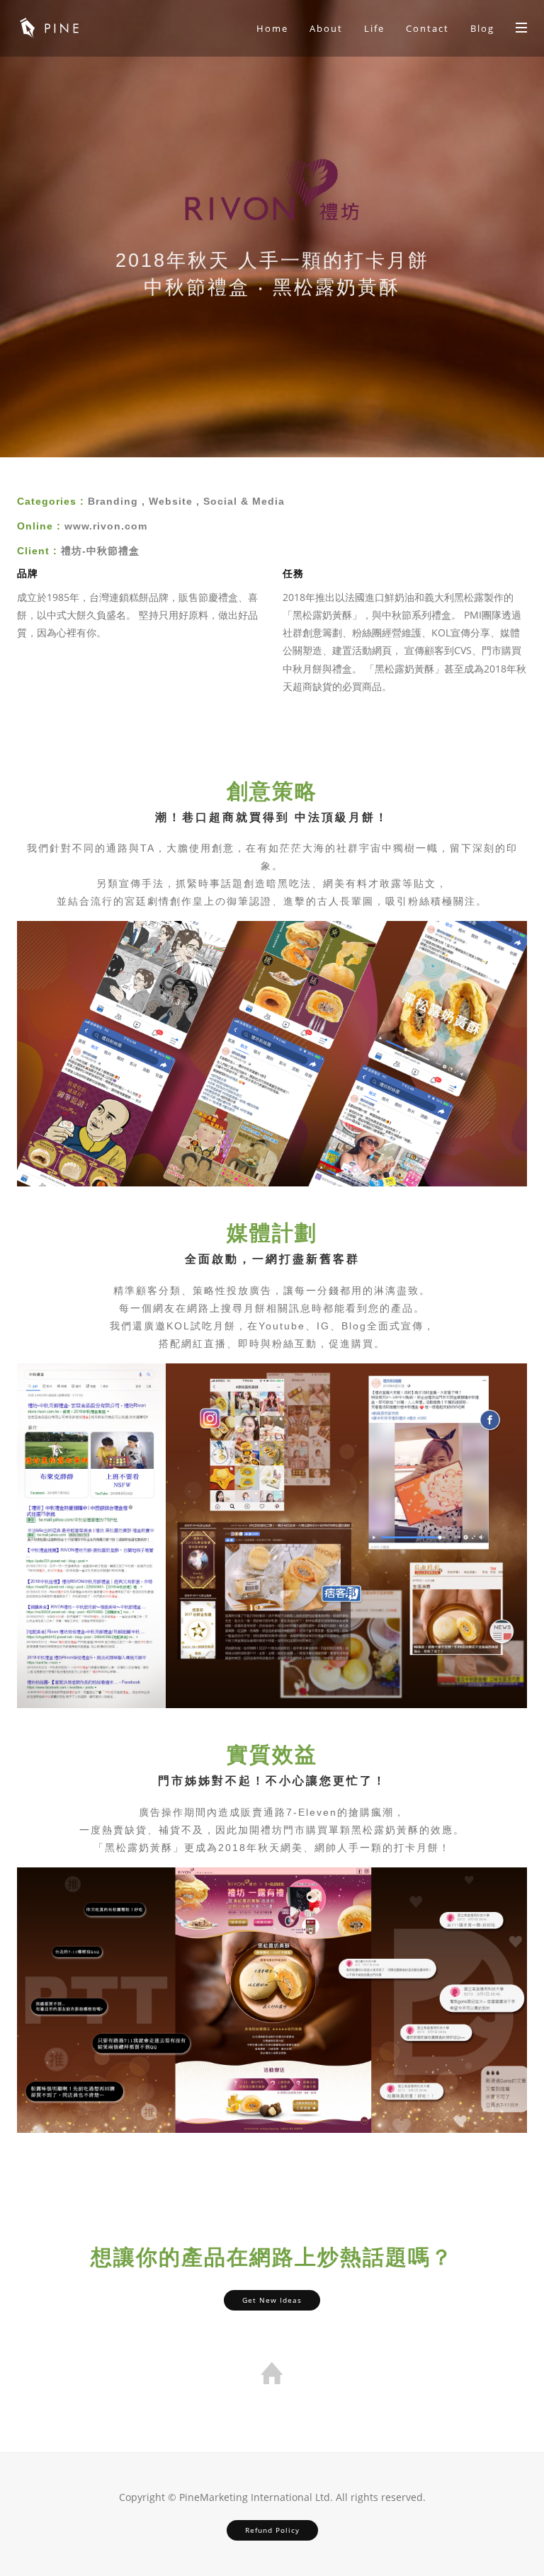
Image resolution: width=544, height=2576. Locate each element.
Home (272, 28)
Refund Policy (272, 2530)
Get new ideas (272, 2300)
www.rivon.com (106, 526)
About (326, 28)
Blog (482, 28)
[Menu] (521, 27)
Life (374, 28)
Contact (427, 28)
